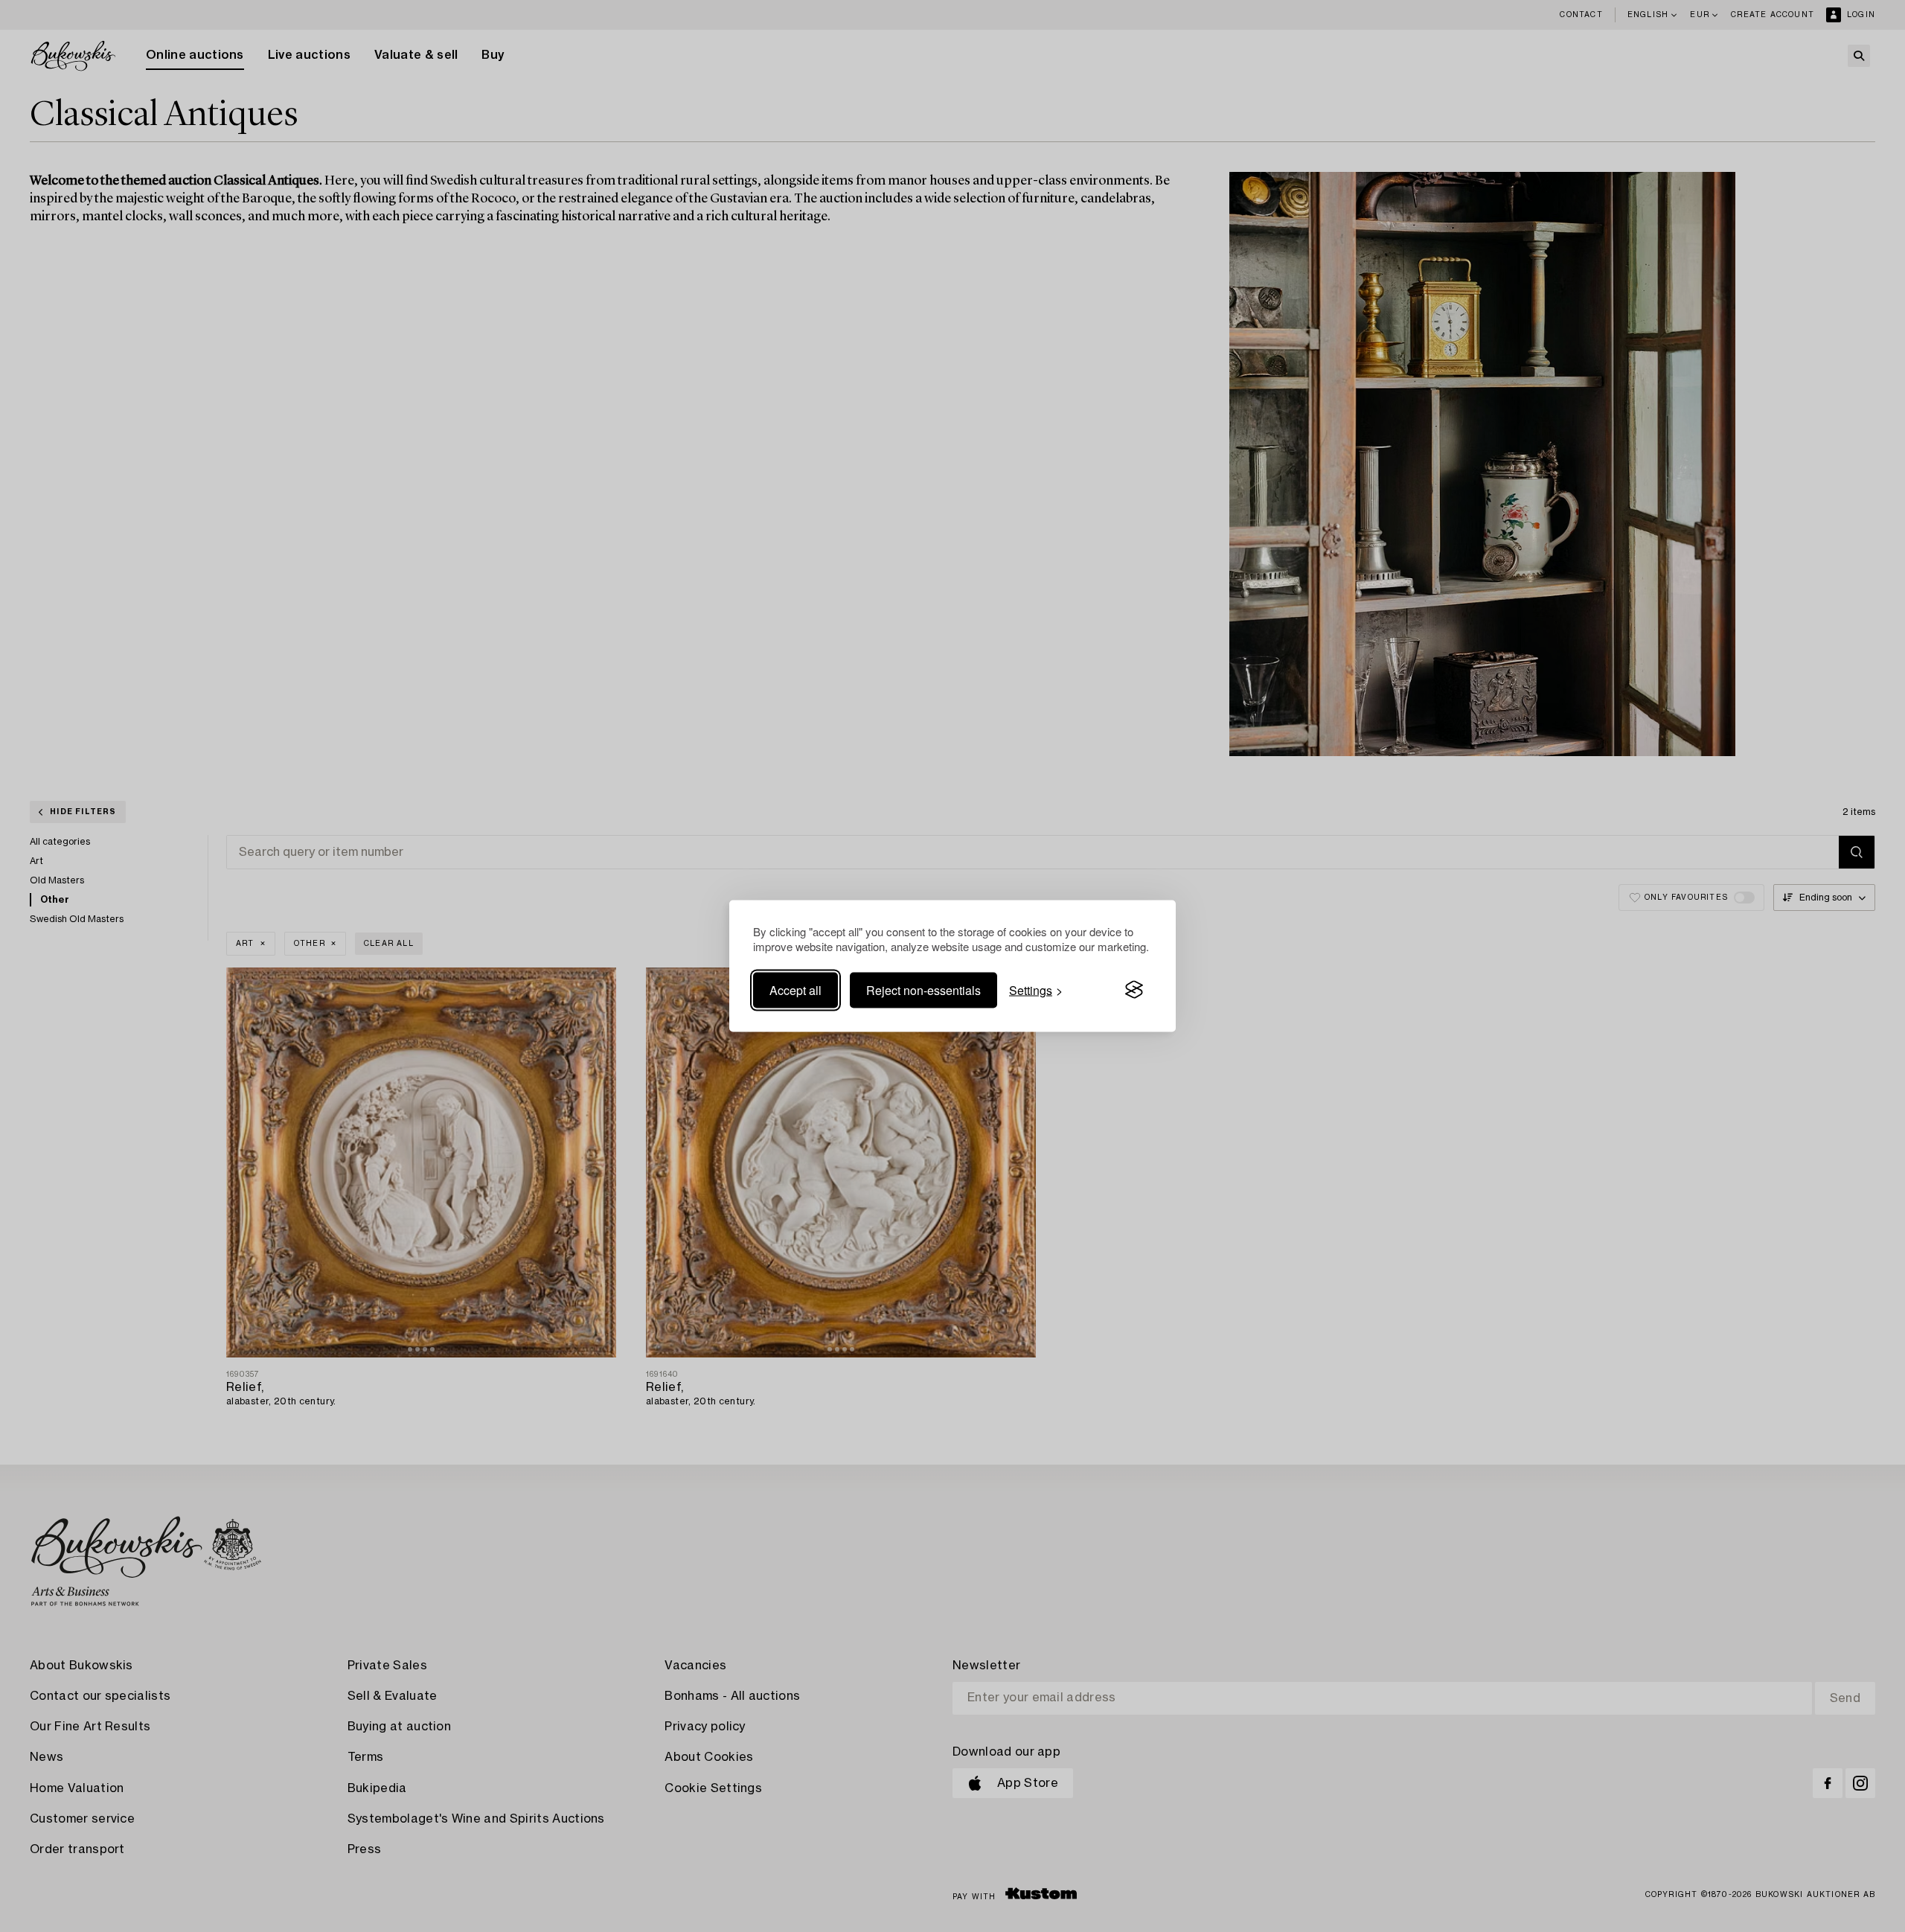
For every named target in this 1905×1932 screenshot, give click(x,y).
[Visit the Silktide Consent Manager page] (1134, 990)
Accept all (795, 989)
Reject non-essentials (923, 989)
